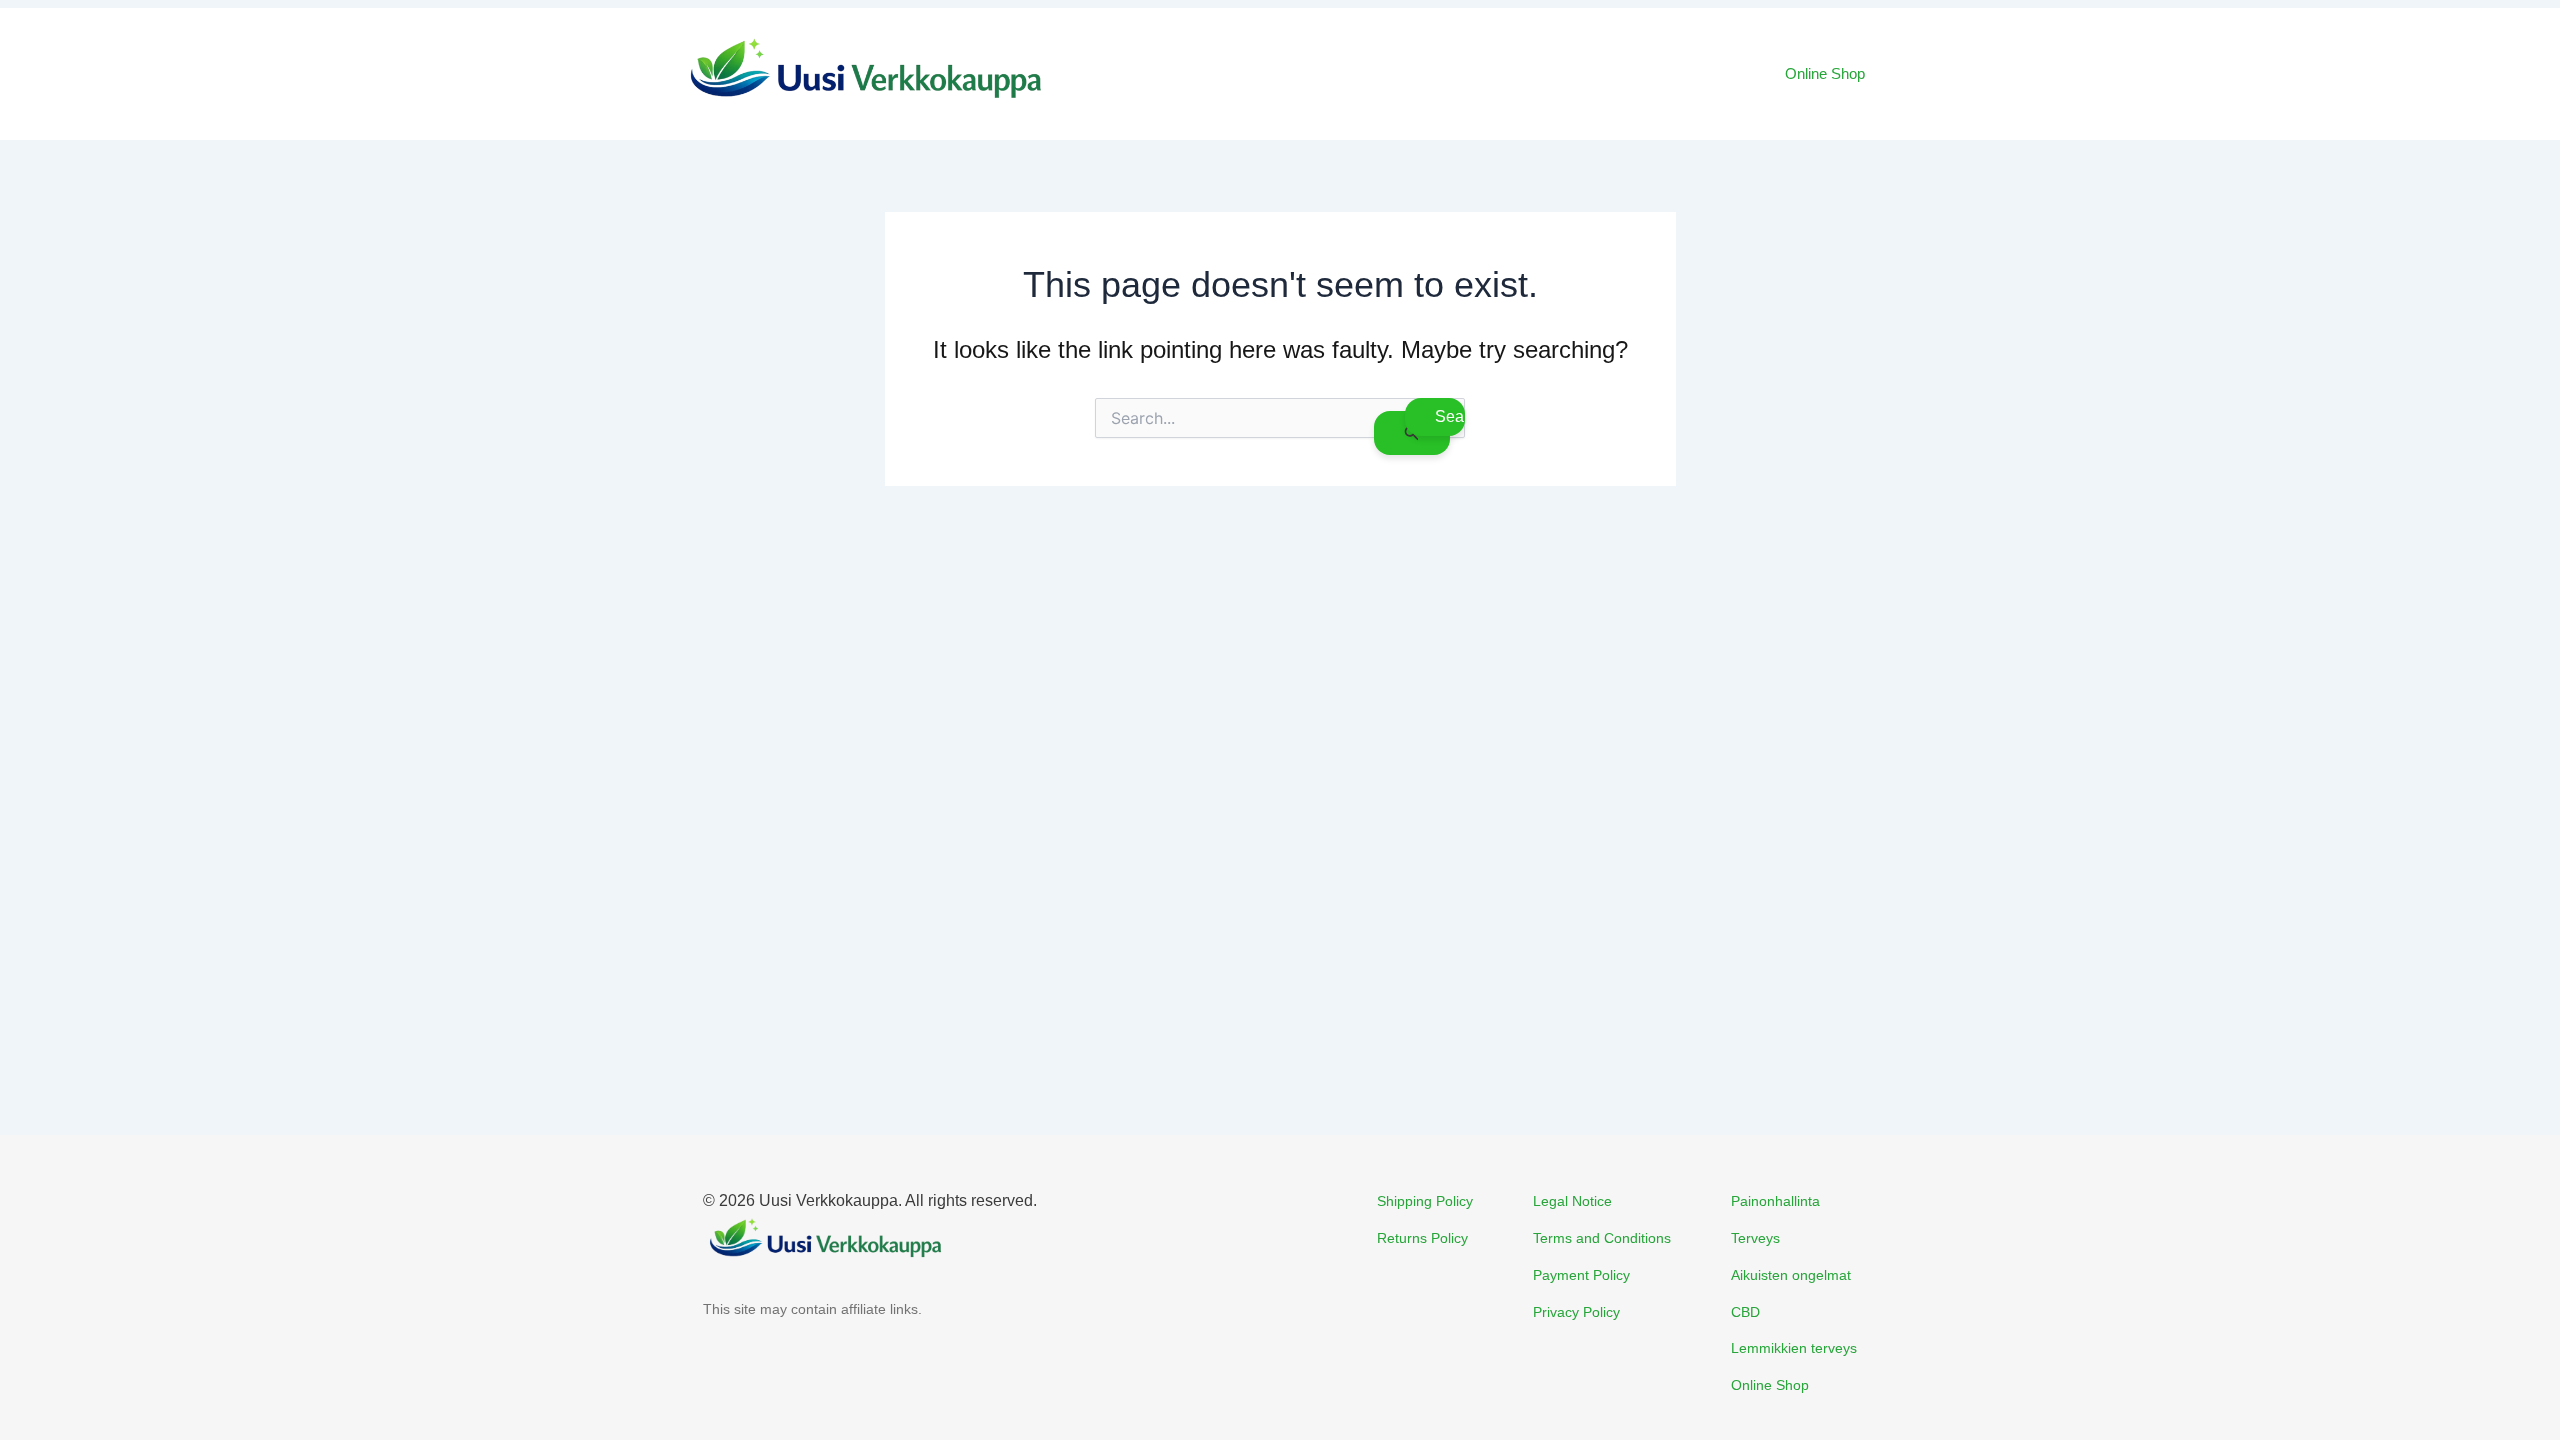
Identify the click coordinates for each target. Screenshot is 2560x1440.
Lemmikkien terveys (1794, 1348)
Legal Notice (1572, 1201)
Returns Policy (1422, 1238)
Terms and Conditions (1602, 1238)
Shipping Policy (1425, 1201)
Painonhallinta (1775, 1201)
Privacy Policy (1576, 1312)
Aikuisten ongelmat (1791, 1275)
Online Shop (1825, 74)
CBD (1745, 1312)
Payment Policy (1581, 1275)
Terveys (1755, 1238)
